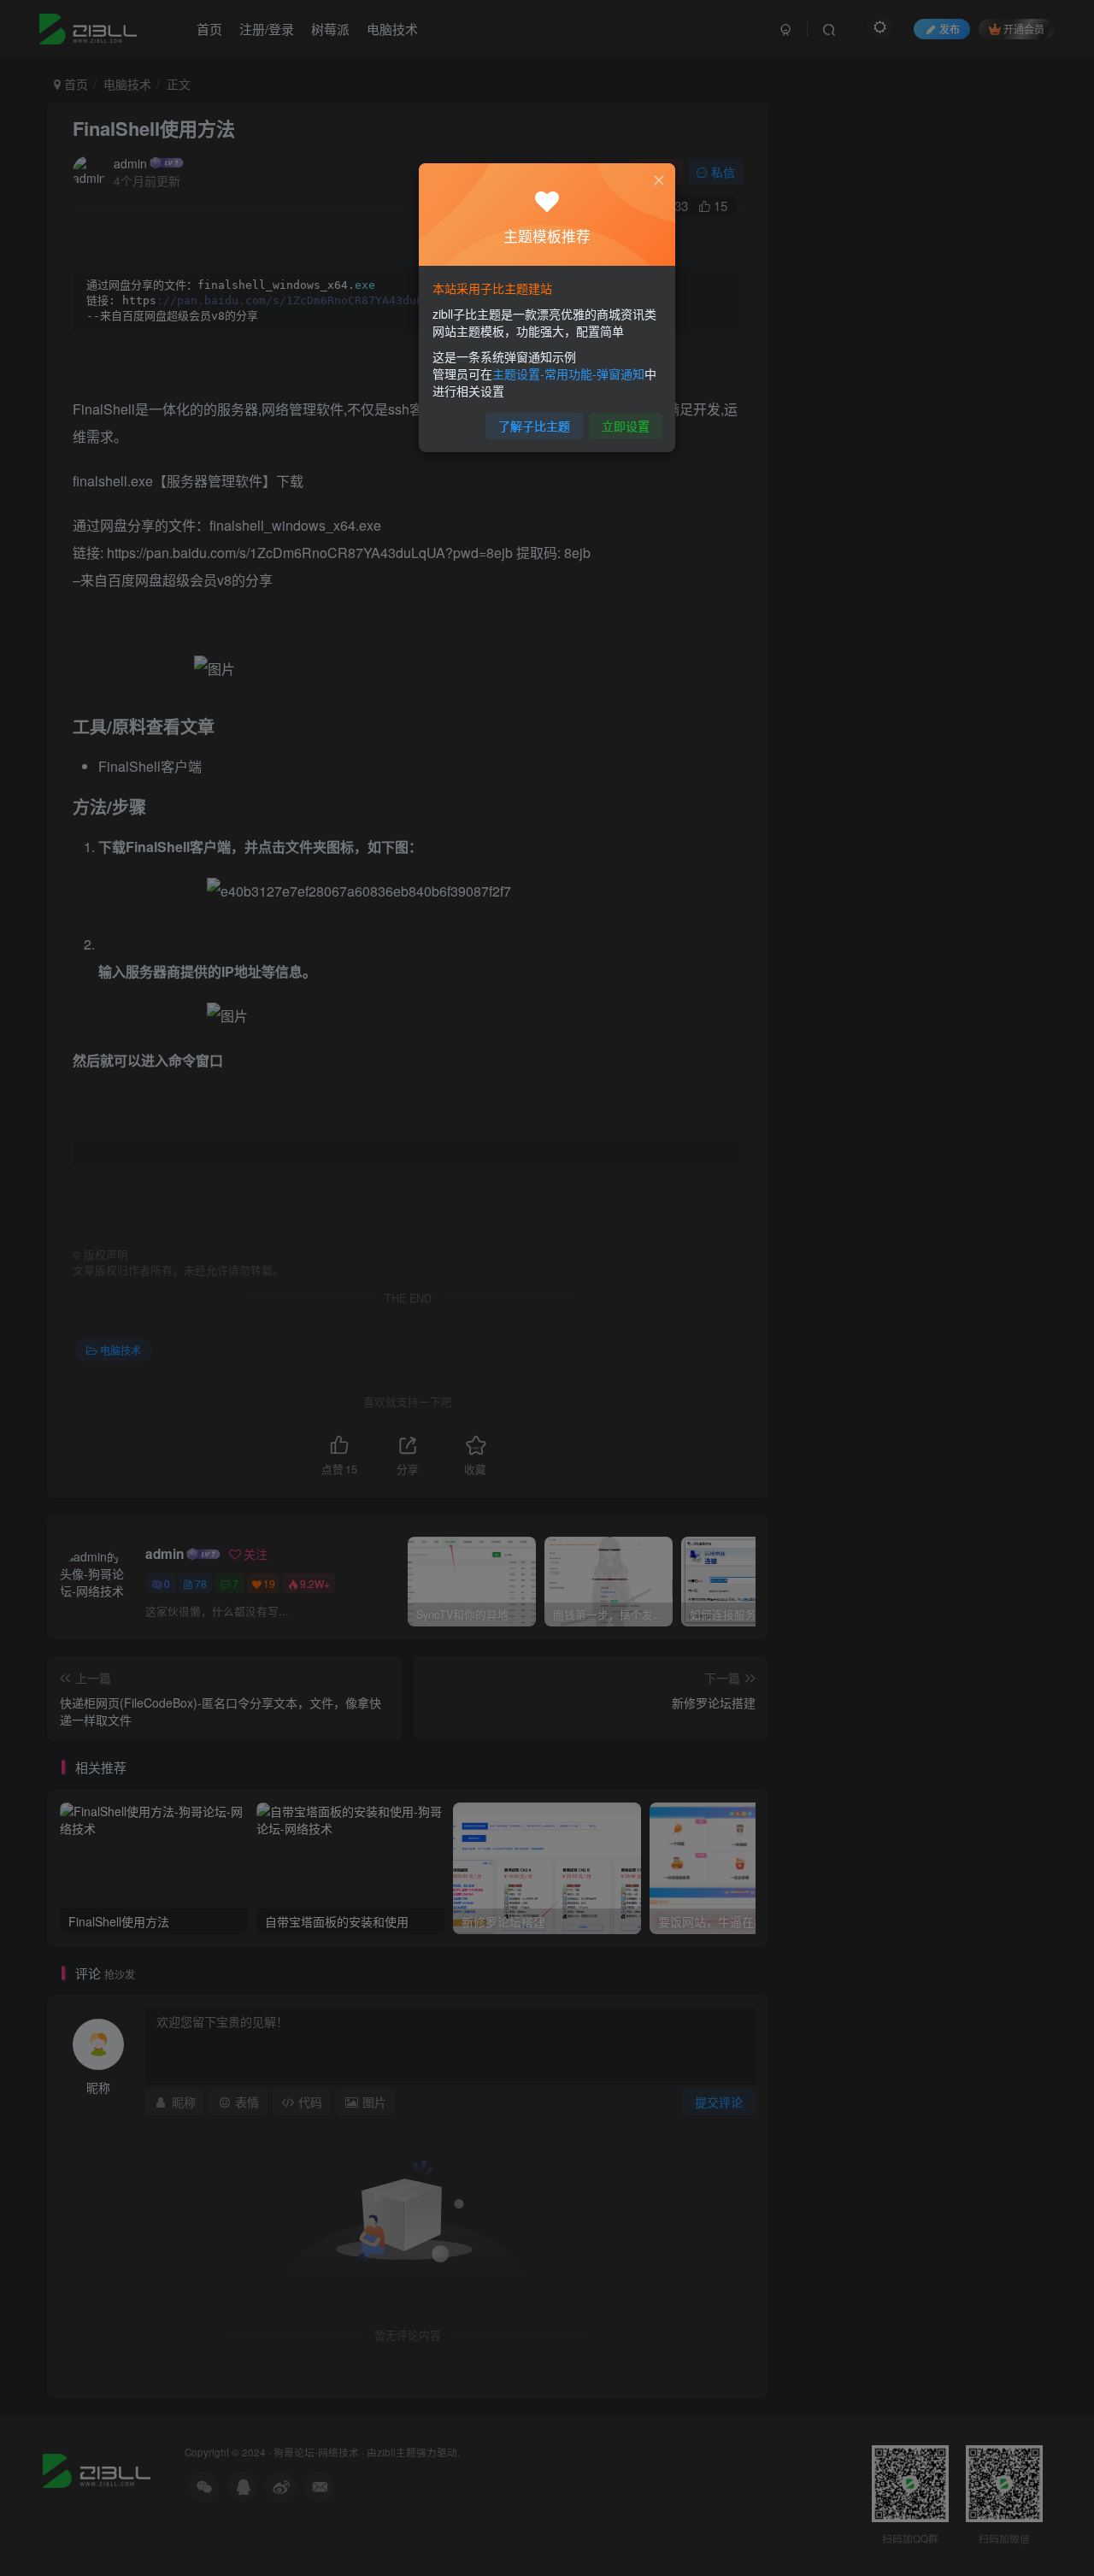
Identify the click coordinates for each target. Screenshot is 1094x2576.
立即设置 (626, 426)
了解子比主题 (534, 426)
